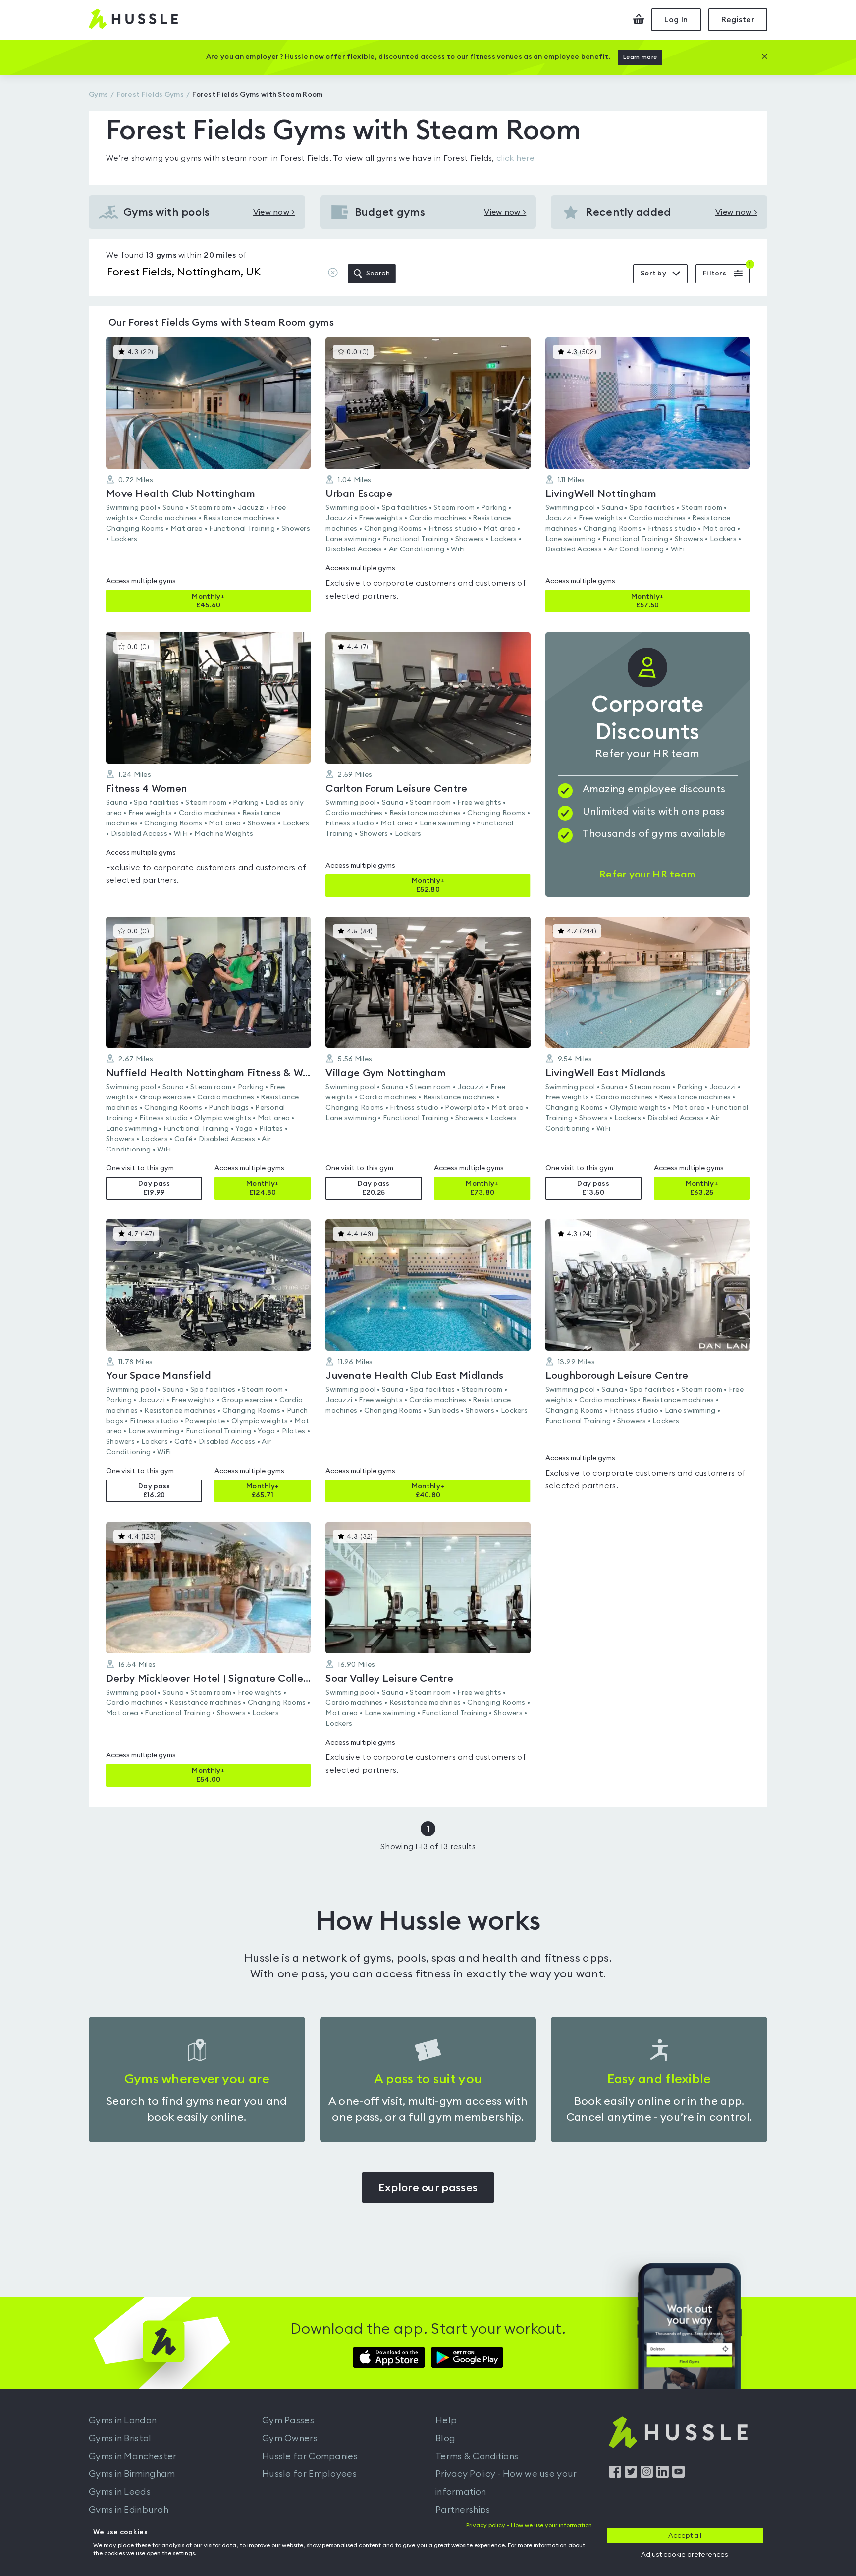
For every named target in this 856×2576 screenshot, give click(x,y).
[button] (208, 475)
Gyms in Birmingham (132, 2474)
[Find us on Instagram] (647, 2475)
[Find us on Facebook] (615, 2475)
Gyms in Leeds (120, 2492)
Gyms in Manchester (133, 2456)
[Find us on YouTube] (678, 2475)
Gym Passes (288, 2420)
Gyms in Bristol (120, 2438)
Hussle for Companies (310, 2456)
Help (446, 2420)
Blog (445, 2438)
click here (515, 158)
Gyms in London (123, 2420)
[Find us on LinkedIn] (663, 2475)
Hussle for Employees (309, 2474)
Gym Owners (290, 2438)
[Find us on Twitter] (631, 2475)
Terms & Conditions (477, 2456)
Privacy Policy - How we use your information (506, 2483)
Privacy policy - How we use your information (529, 2525)
